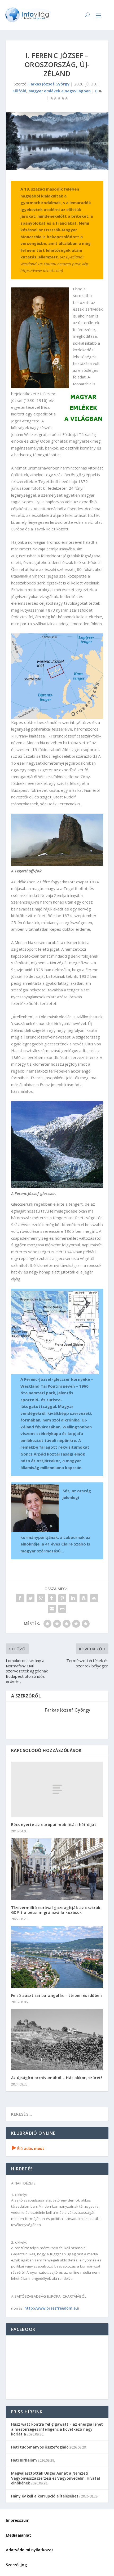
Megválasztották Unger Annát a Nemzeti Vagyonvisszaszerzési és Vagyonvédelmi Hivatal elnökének (56, 2478)
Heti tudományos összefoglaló (40, 2447)
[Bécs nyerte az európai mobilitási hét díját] (57, 1789)
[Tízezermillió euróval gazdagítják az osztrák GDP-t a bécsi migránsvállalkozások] (57, 1869)
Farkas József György (49, 84)
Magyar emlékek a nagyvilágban (60, 91)
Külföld (19, 91)
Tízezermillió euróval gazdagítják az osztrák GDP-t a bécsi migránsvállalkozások (56, 1910)
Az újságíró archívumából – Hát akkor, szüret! (57, 2078)
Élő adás (28, 2148)
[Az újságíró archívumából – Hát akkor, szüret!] (57, 2040)
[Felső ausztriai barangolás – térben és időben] (57, 1957)
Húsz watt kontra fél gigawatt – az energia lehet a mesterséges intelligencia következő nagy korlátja (57, 2429)
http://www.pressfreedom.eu (51, 2308)
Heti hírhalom (24, 2460)
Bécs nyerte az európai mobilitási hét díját (54, 1825)
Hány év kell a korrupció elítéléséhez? (46, 2496)
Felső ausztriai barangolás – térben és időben (57, 1995)
